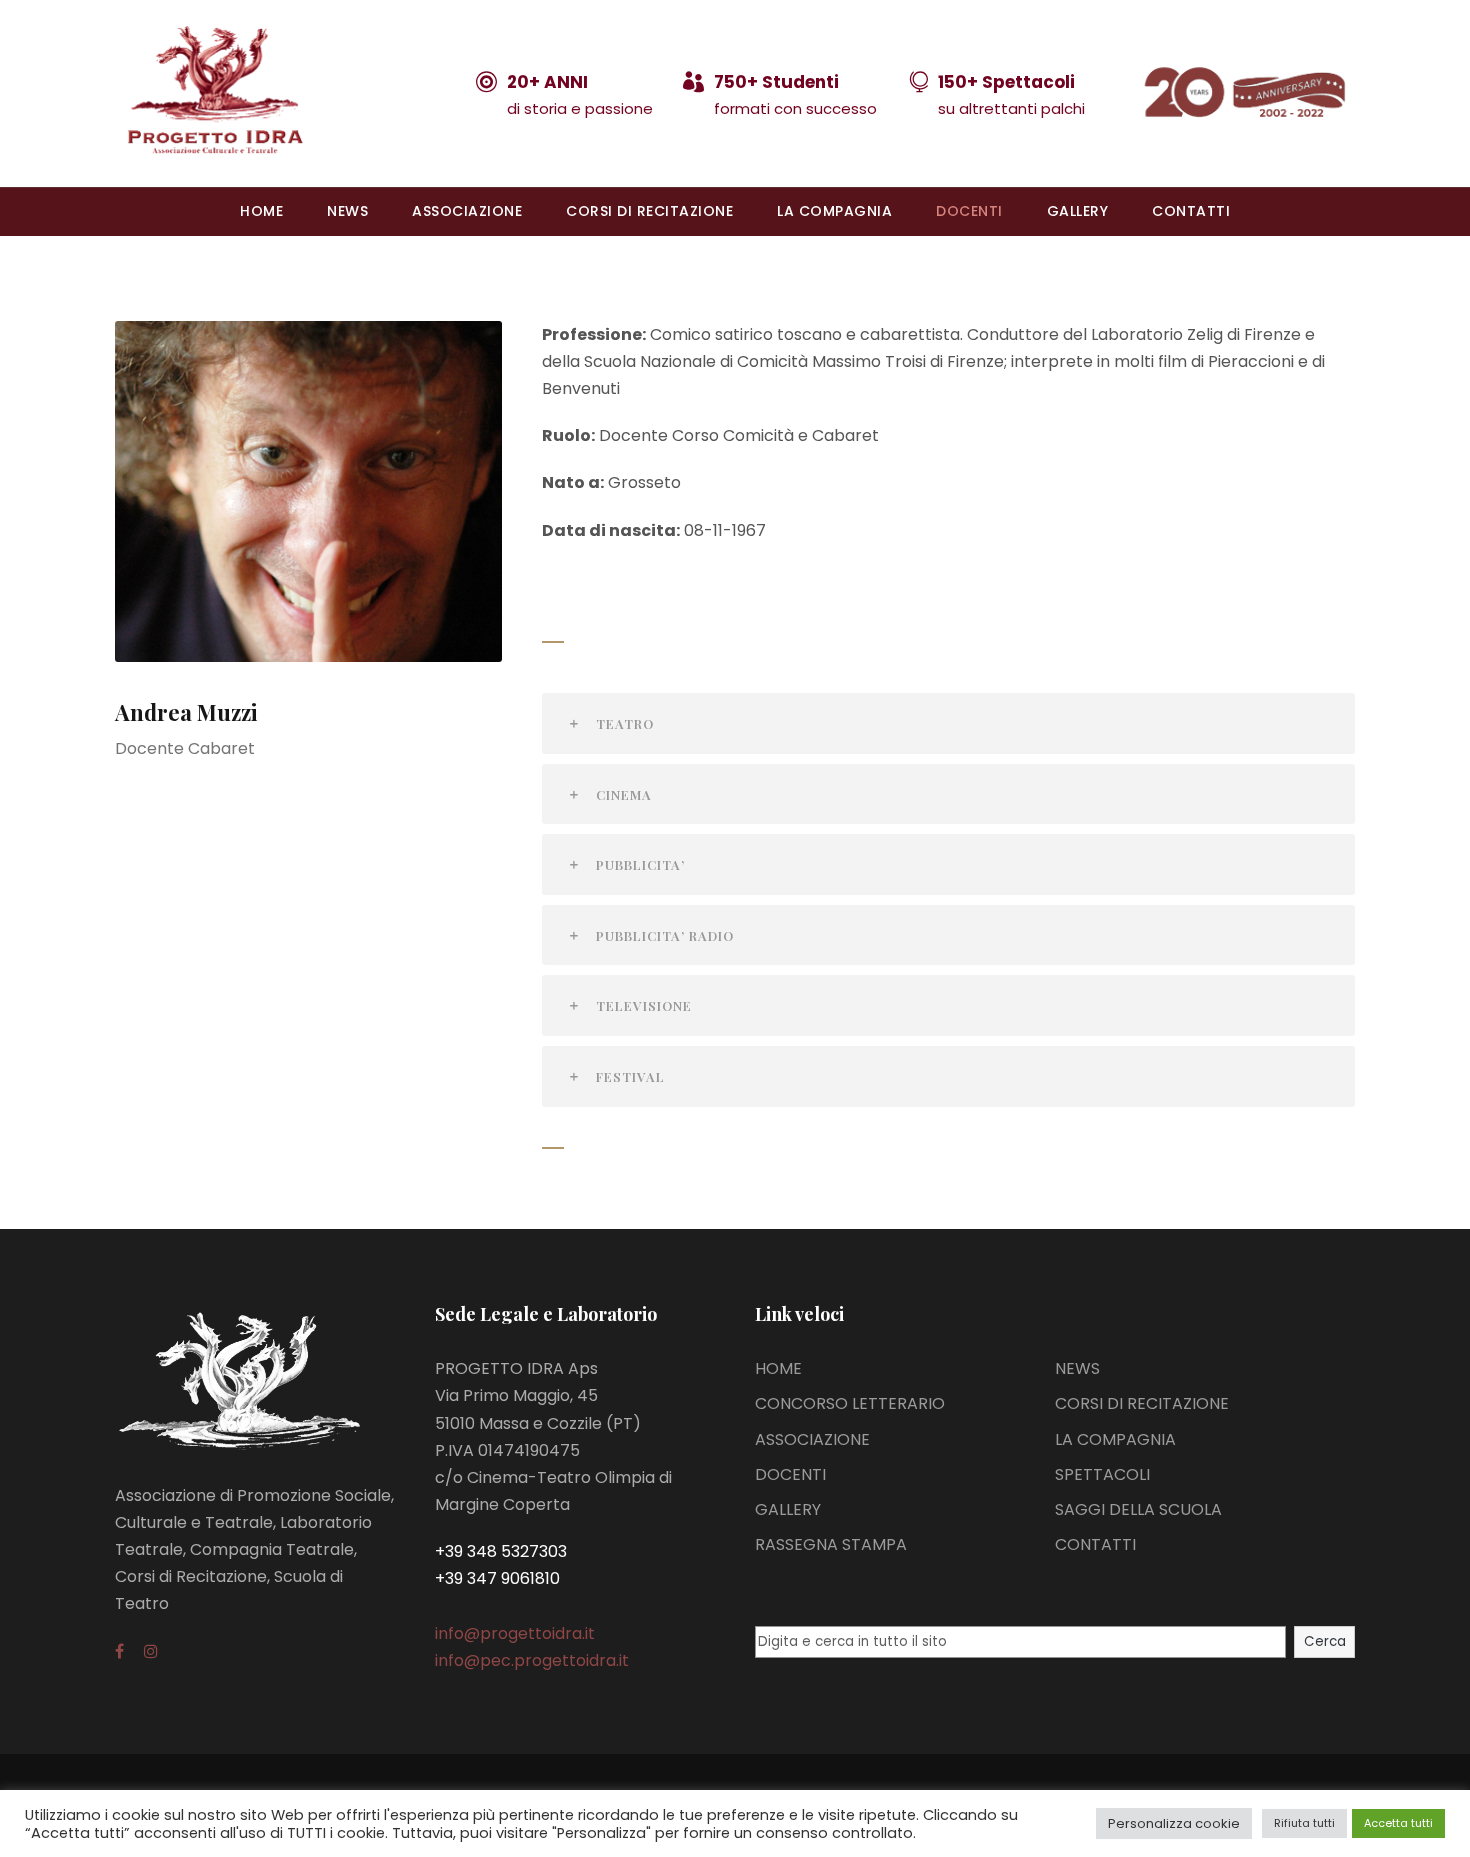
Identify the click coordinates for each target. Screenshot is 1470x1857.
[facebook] (119, 1651)
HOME (261, 211)
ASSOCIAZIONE (467, 211)
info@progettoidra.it (515, 1633)
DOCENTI (969, 211)
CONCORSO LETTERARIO (850, 1403)
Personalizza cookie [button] (1174, 1823)
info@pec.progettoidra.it (532, 1660)
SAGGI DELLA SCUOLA (1138, 1509)
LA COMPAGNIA (834, 211)
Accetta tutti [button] (1398, 1823)
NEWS (347, 211)
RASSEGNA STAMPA (831, 1544)
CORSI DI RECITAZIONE (649, 211)
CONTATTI (1191, 211)
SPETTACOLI (1102, 1474)
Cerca (1325, 1641)
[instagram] (151, 1651)
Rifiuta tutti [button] (1304, 1823)
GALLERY (1078, 211)
